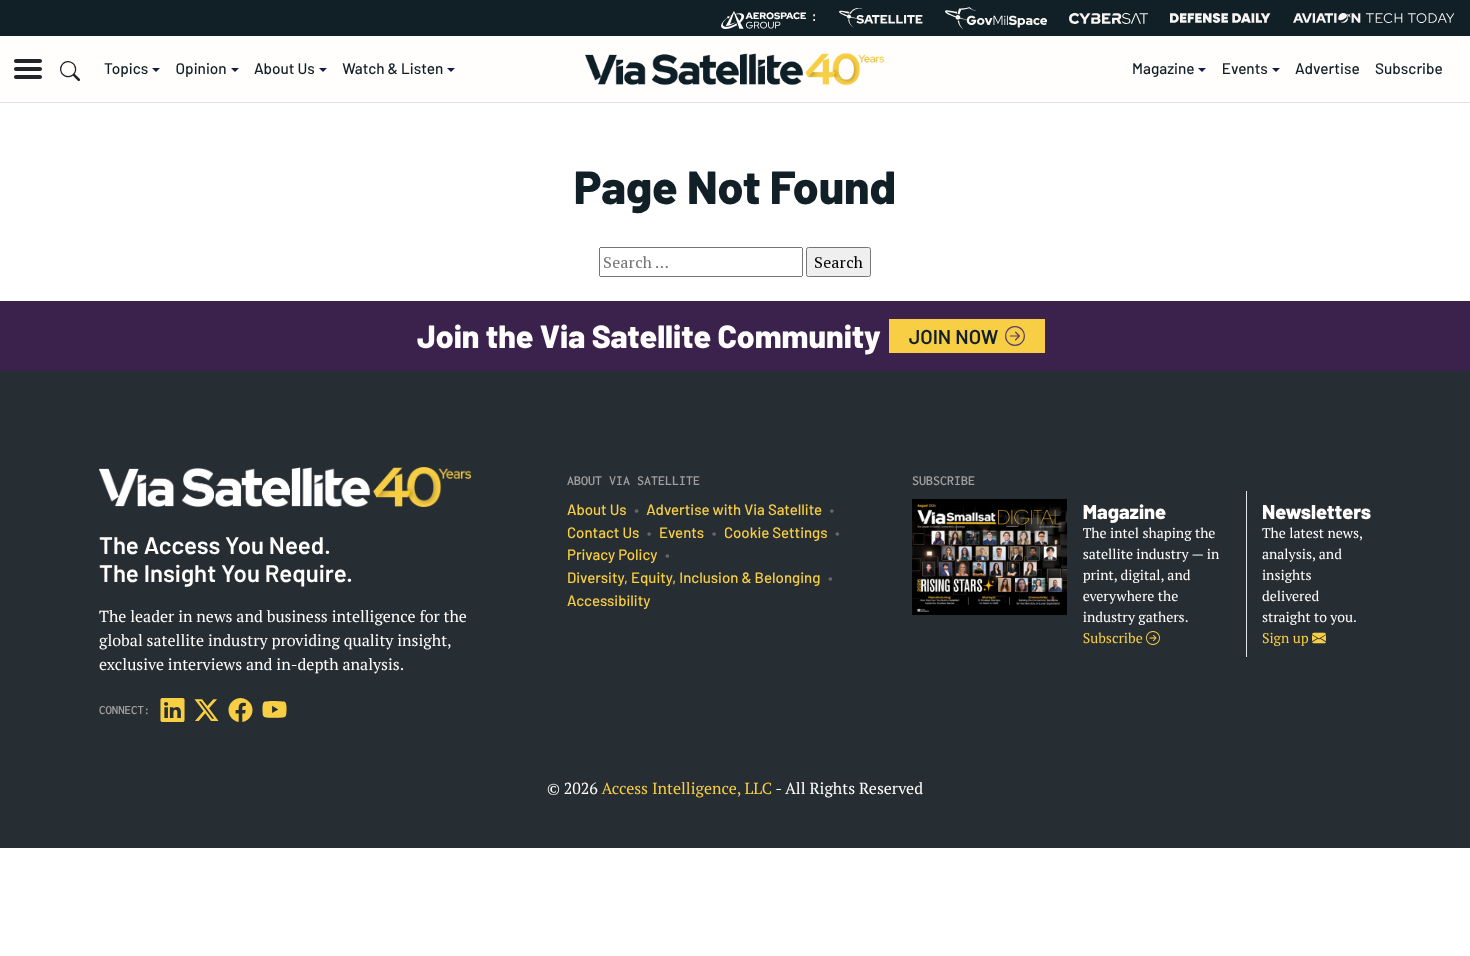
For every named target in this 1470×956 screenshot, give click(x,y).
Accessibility (608, 601)
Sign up (1287, 638)
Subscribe (1409, 69)
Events (1245, 69)
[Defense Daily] (1220, 18)
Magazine (1163, 69)
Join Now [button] (956, 336)
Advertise (1327, 69)
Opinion (201, 69)
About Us (284, 69)
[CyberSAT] (1108, 18)
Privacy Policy (612, 555)
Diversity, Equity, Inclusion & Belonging (693, 578)
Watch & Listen (392, 69)
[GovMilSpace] (996, 18)
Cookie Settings (776, 533)
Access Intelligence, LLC (686, 788)
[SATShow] (880, 18)
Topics (126, 69)
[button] (28, 69)
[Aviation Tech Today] (1374, 18)
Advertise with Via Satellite (734, 510)
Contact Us (603, 533)
